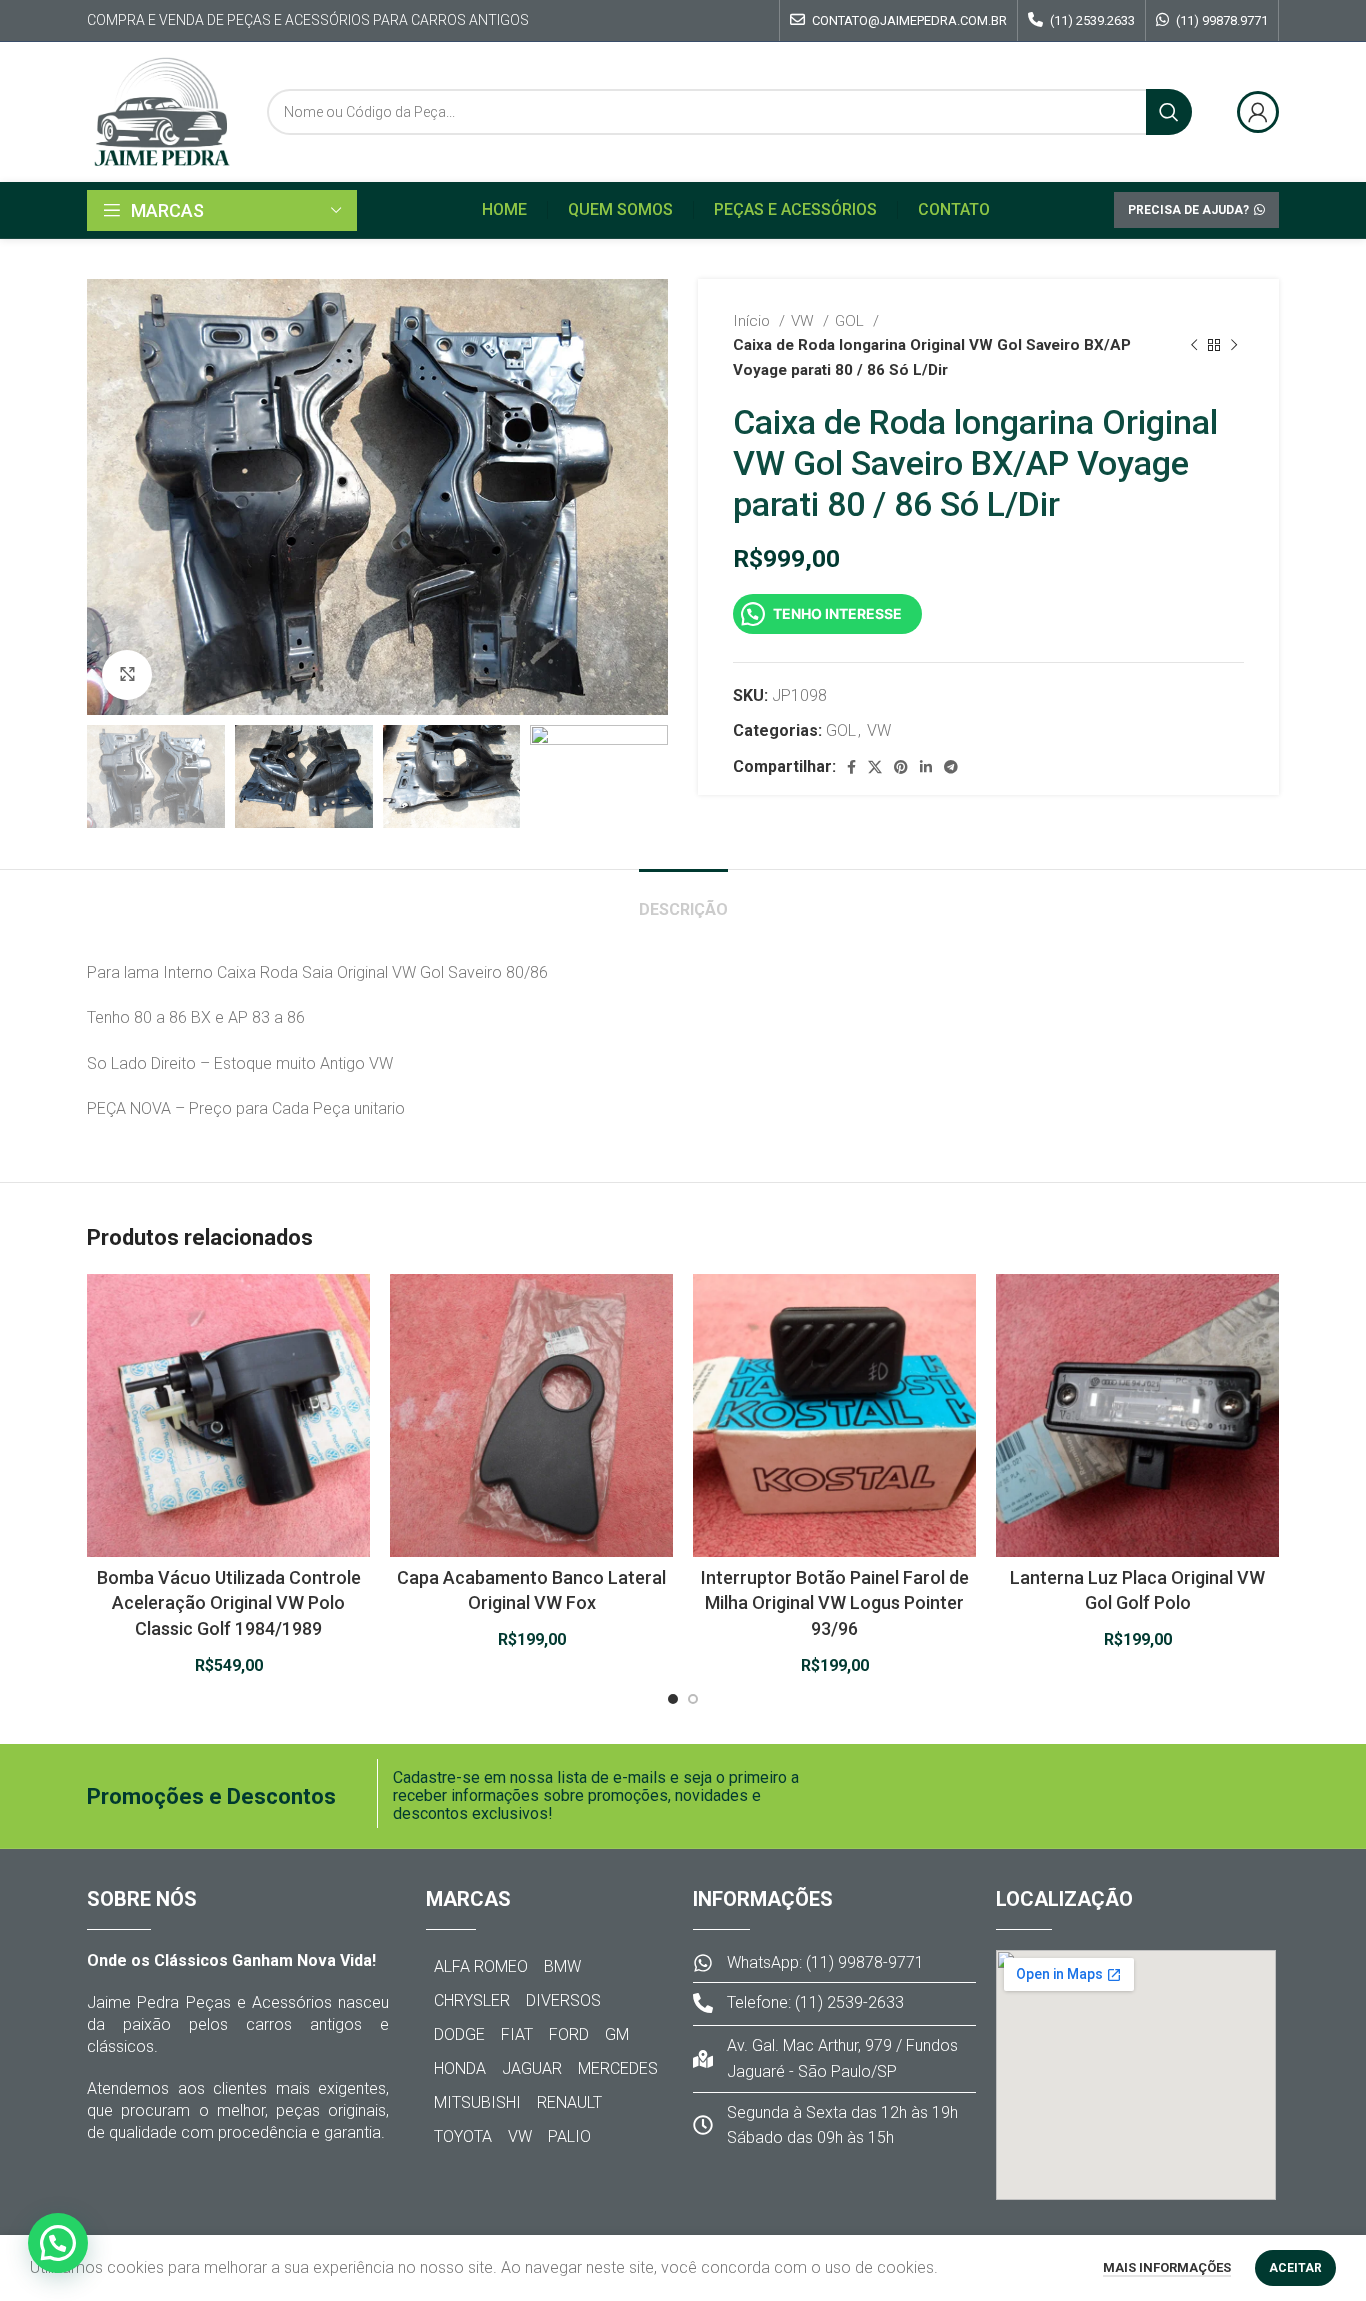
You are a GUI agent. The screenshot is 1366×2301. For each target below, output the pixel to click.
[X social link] (875, 767)
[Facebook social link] (851, 767)
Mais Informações (1167, 2267)
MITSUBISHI (477, 2102)
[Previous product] (1194, 345)
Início (753, 321)
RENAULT (569, 2102)
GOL (851, 321)
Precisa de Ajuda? (1188, 210)
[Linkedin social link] (926, 767)
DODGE (459, 2034)
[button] (58, 2243)
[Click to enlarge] (127, 675)
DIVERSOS (563, 2000)
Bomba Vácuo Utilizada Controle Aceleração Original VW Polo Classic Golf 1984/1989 (229, 1602)
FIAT (517, 2034)
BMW (562, 1966)
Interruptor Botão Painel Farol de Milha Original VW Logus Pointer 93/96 (835, 1602)
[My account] (1258, 112)
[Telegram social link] (951, 767)
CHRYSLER (472, 2000)
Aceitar (1295, 2268)
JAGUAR (532, 2068)
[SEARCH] (1169, 112)
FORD (569, 2034)
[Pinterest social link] (901, 767)
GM (617, 2034)
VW (804, 321)
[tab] (683, 899)
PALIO (569, 2136)
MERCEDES (618, 2068)
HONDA (460, 2068)
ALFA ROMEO (481, 1966)
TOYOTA (463, 2136)
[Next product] (1234, 345)
